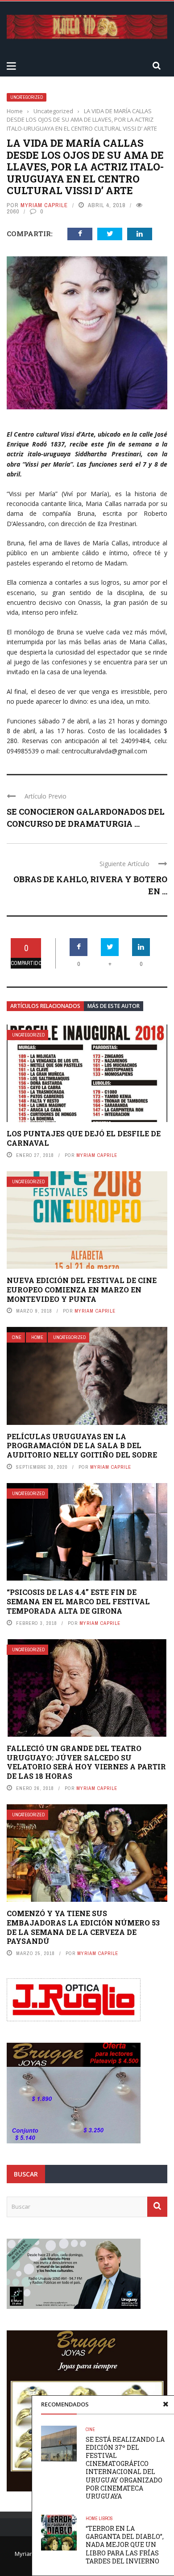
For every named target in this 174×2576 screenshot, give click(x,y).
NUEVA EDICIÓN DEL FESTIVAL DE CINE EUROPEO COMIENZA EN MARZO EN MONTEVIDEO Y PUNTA (82, 1290)
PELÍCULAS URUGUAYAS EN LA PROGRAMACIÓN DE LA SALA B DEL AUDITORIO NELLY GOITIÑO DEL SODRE (82, 1446)
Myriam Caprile (44, 205)
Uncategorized (27, 97)
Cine (17, 1337)
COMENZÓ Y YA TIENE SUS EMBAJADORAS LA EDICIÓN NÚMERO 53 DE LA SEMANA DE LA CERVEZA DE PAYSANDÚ (83, 1927)
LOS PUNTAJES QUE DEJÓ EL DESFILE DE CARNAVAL (84, 1138)
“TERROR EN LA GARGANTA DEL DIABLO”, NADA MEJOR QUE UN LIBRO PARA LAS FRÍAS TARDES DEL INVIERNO (125, 2545)
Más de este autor (114, 1006)
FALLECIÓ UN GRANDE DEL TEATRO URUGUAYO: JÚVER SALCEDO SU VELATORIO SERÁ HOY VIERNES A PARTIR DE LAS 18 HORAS (86, 1762)
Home (37, 1337)
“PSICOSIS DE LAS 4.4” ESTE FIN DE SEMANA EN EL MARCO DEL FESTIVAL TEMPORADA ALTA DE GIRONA (78, 1601)
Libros (106, 2519)
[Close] (166, 2404)
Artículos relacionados (45, 1006)
